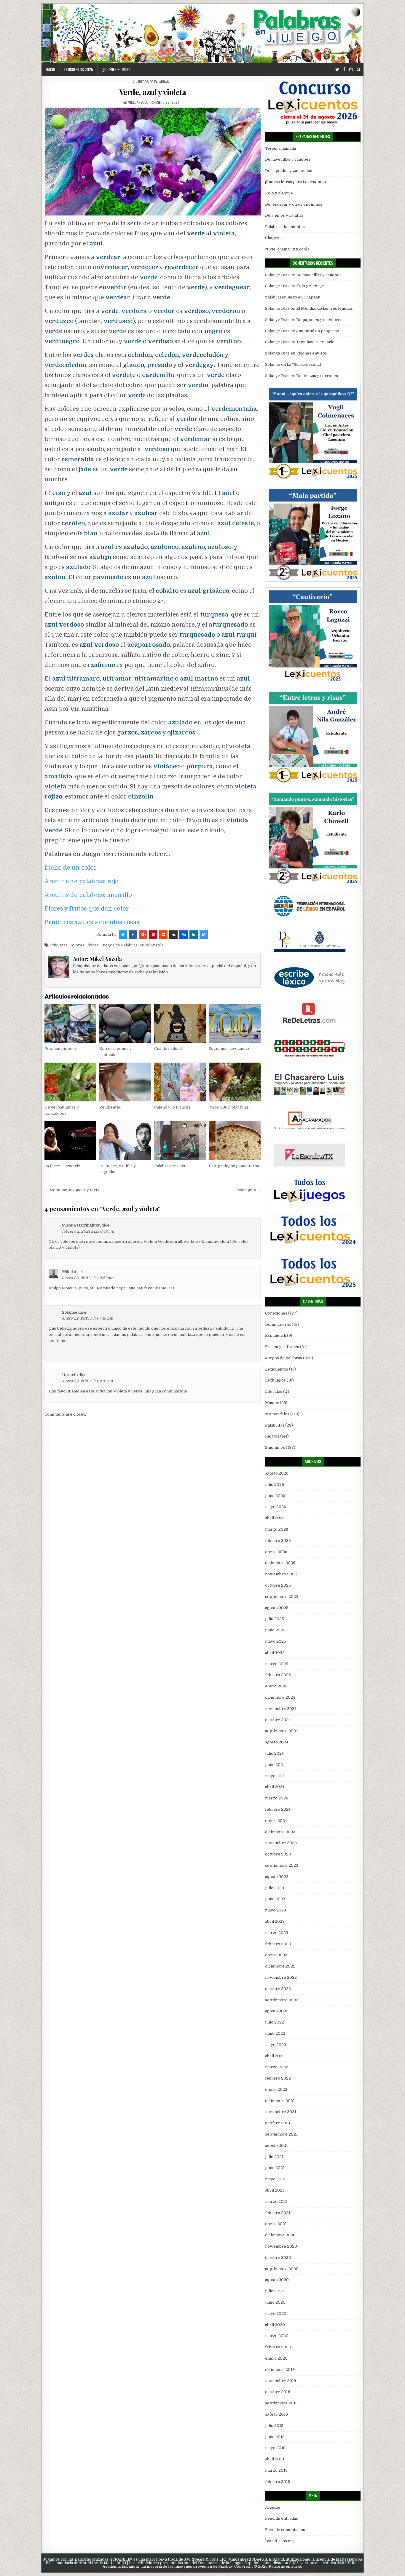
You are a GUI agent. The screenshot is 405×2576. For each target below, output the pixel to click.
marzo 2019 (276, 2470)
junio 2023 (275, 1899)
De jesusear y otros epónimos (294, 204)
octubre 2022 (278, 1989)
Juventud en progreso (318, 331)
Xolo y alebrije (279, 193)
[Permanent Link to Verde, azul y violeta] (153, 162)
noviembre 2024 (281, 1709)
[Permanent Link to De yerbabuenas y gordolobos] (70, 1082)
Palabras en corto (171, 1166)
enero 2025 (276, 1686)
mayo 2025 (276, 1641)
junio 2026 (275, 1496)
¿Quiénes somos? (116, 69)
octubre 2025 (278, 1585)
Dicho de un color (71, 868)
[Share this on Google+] (143, 935)
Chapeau (273, 238)
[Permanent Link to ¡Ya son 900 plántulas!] (235, 1082)
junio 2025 (275, 1630)
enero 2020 (276, 2358)
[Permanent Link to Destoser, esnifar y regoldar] (125, 1140)
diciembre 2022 (280, 1966)
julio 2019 (274, 2426)
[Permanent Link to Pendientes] (125, 1082)
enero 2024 (276, 1821)
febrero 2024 (278, 1809)
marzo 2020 (277, 2336)
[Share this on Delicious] (204, 935)
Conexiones (276, 1313)
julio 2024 (274, 1753)
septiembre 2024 (282, 1731)
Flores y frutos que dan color (87, 909)
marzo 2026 (277, 1529)
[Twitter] (337, 70)
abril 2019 (275, 2459)
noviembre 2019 (281, 2381)
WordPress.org (280, 2541)
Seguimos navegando (229, 1049)
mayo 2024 (275, 1776)
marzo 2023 (277, 1933)
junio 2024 (275, 1765)
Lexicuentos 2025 (79, 69)
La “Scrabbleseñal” (305, 364)
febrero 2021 (278, 2213)
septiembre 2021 (281, 2134)
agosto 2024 (277, 1742)
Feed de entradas (282, 2518)
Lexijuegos (275, 1380)
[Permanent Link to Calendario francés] (180, 1082)
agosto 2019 (276, 2414)
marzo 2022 (277, 2067)
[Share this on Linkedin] (194, 935)
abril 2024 (275, 1787)
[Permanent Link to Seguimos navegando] (235, 1023)
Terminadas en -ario (315, 342)
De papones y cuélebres (319, 320)
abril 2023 (275, 1921)
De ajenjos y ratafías (284, 215)
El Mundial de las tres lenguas (325, 308)
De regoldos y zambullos (289, 171)
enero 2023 (276, 1955)
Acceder (273, 2507)
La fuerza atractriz (62, 1166)
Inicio (51, 69)
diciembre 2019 (280, 2370)
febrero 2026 (278, 1541)
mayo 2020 (276, 2314)
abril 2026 (275, 1518)
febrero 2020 (278, 2347)
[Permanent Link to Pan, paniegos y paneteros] (235, 1140)
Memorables (277, 1414)
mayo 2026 (276, 1507)
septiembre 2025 (282, 1597)
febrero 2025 (278, 1675)
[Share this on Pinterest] (153, 935)
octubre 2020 (278, 2258)
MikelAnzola (151, 945)
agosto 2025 (277, 1608)
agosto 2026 (277, 1473)
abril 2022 (275, 2056)
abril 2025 (275, 1653)
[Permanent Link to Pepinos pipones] (70, 1023)
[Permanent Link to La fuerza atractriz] (70, 1140)
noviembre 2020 (281, 2246)
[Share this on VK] (173, 935)
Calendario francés (172, 1107)
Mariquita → (249, 1190)
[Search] (359, 70)
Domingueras (278, 1324)
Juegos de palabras (153, 82)
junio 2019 (275, 2437)
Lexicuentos (277, 1369)
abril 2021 (275, 2190)
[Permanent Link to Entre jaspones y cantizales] (125, 1023)
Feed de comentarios (285, 2530)
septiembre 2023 (282, 1865)
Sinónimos (275, 1447)
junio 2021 (275, 2168)
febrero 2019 (278, 2482)
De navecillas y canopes (288, 159)
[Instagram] (351, 70)
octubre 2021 (278, 2123)
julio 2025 (275, 1619)
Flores (93, 945)
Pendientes (110, 1107)
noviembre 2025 (281, 1574)
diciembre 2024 (280, 1697)
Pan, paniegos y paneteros (234, 1166)
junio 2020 (275, 2302)
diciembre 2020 (280, 2235)
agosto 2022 (277, 2011)
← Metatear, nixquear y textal (72, 1190)
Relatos (272, 1436)
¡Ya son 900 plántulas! (229, 1107)
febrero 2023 (278, 1944)
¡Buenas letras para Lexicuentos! (296, 182)
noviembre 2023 (281, 1843)
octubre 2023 (278, 1854)
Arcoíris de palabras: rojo (82, 881)
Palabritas (275, 1425)
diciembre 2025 (280, 1563)
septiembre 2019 (281, 2403)
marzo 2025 (277, 1664)
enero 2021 (276, 2224)
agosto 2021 (276, 2145)
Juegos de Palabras (119, 945)
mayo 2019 (275, 2448)
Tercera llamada (280, 148)
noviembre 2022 (281, 1977)
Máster (272, 1403)
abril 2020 (275, 2325)
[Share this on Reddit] (163, 935)
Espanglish (276, 1335)
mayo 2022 (276, 2045)
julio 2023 (275, 1888)
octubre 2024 (278, 1720)
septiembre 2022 (282, 2000)
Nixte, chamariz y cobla (287, 249)
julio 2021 (274, 2157)
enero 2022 (276, 2089)
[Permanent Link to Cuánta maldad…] (180, 1023)
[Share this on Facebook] (133, 935)
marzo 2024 (276, 1798)
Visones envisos (312, 353)
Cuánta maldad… (169, 1049)
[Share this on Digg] (184, 935)
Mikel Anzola (138, 102)
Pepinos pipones (61, 1049)
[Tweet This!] (123, 935)
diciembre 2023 (280, 1832)
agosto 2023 (277, 1877)
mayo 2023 (276, 1910)
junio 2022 (275, 2033)
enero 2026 (276, 1552)
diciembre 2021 (280, 2101)
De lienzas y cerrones (317, 376)
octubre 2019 (278, 2392)
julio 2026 (275, 1485)
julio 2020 (275, 2291)
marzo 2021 (276, 2202)
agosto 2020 (277, 2280)
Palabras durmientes (285, 227)
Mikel (67, 1272)
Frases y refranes (282, 1347)
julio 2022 (275, 2022)
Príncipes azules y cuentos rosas (92, 922)
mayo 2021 (275, 2179)
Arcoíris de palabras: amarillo (88, 895)
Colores (77, 945)
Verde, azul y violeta (153, 92)
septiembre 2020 (282, 2269)
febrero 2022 (278, 2078)
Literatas (274, 1391)
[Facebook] (344, 70)
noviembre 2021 (281, 2112)
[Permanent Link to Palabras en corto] (180, 1140)
